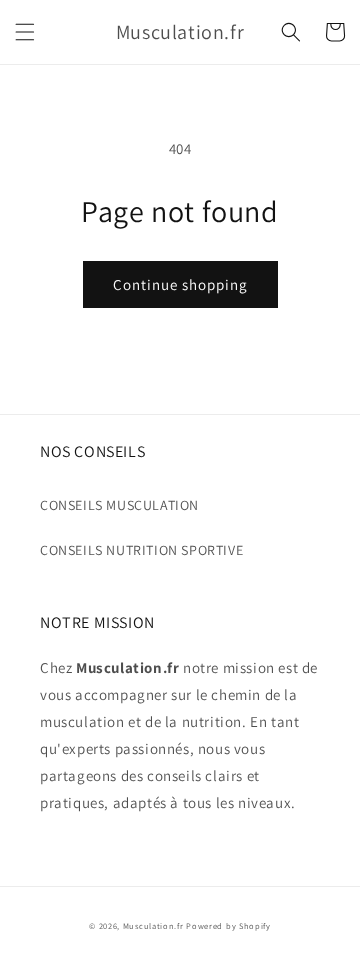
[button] (25, 32)
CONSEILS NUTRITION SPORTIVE (141, 550)
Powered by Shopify (228, 925)
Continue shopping (180, 284)
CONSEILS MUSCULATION (119, 505)
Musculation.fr (153, 925)
